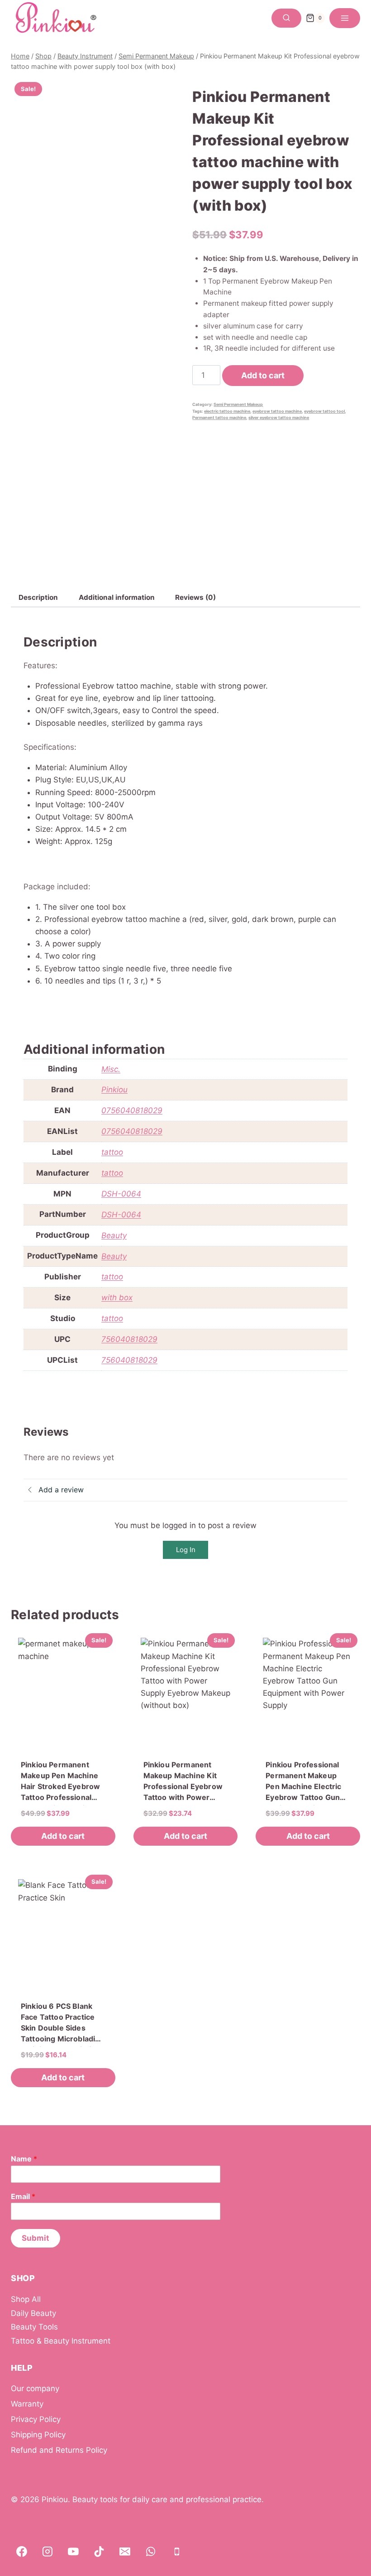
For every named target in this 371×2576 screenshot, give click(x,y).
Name (24, 2159)
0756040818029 (132, 1110)
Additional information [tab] (117, 597)
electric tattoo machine (227, 411)
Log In (186, 1550)
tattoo (112, 1152)
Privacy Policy (36, 2419)
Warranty (27, 2404)
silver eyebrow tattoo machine (279, 417)
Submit (36, 2238)
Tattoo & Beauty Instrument (61, 2341)
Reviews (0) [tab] (195, 597)
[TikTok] (99, 2552)
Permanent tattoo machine (219, 417)
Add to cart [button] (63, 1836)
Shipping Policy (38, 2435)
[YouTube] (73, 2552)
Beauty (114, 1235)
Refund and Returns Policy (59, 2450)
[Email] (125, 2552)
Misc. (111, 1069)
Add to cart (263, 375)
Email (23, 2196)
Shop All (26, 2299)
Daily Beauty (33, 2313)
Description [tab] (38, 597)
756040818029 (129, 1339)
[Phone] (177, 2552)
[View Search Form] (286, 18)
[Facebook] (22, 2552)
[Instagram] (48, 2552)
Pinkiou (114, 1090)
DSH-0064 (121, 1194)
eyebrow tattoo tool (324, 411)
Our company (35, 2388)
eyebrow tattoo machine (277, 411)
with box (117, 1298)
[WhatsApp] (151, 2552)
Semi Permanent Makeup (238, 404)
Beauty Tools (34, 2327)
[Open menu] (345, 18)
